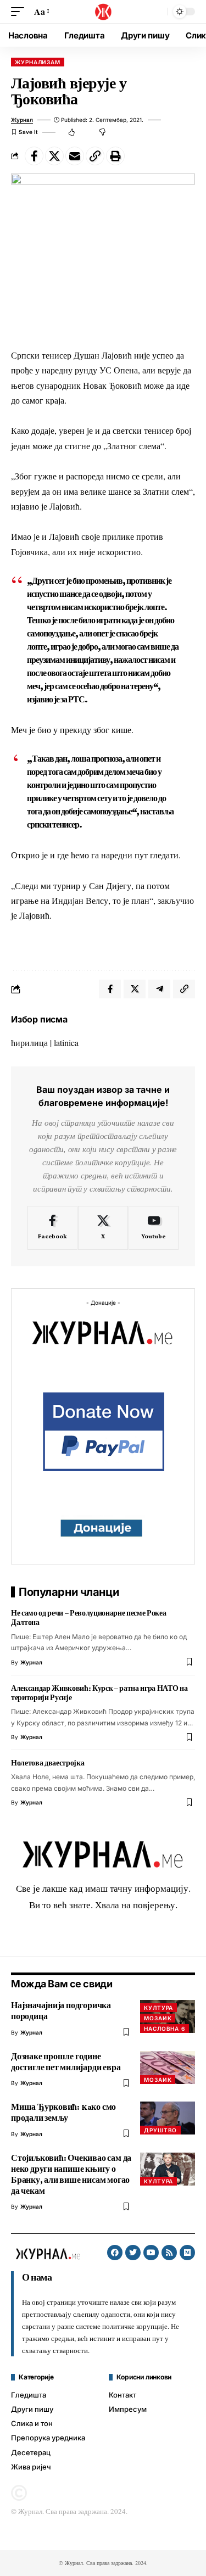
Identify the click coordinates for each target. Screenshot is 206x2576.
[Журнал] (103, 12)
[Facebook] (52, 1228)
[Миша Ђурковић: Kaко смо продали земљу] (168, 2118)
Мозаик (158, 2018)
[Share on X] (54, 156)
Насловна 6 (165, 2029)
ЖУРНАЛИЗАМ (38, 62)
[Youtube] (154, 1228)
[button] (20, 11)
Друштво (160, 2130)
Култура (158, 2008)
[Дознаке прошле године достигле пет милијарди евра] (168, 2067)
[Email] (75, 156)
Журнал (22, 120)
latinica (66, 1043)
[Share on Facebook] (34, 156)
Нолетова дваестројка (48, 1763)
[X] (103, 1228)
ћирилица (29, 1043)
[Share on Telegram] (159, 989)
